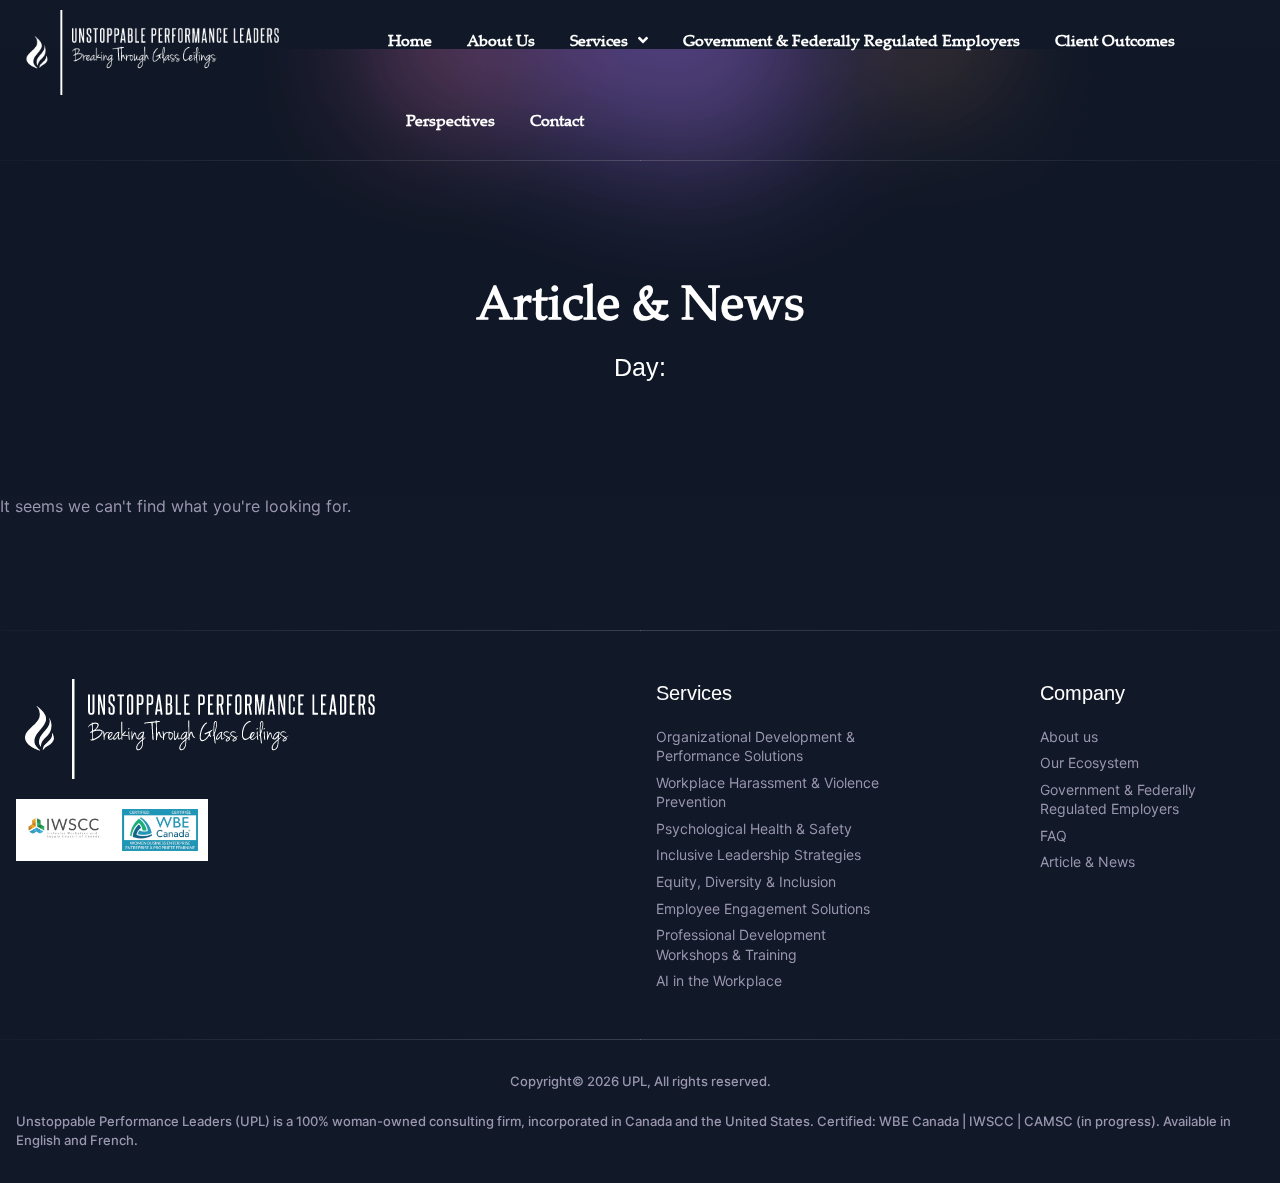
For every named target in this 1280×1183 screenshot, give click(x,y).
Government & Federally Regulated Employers (851, 40)
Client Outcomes (1115, 40)
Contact (557, 120)
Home (410, 40)
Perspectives (450, 120)
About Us (501, 40)
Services (599, 40)
